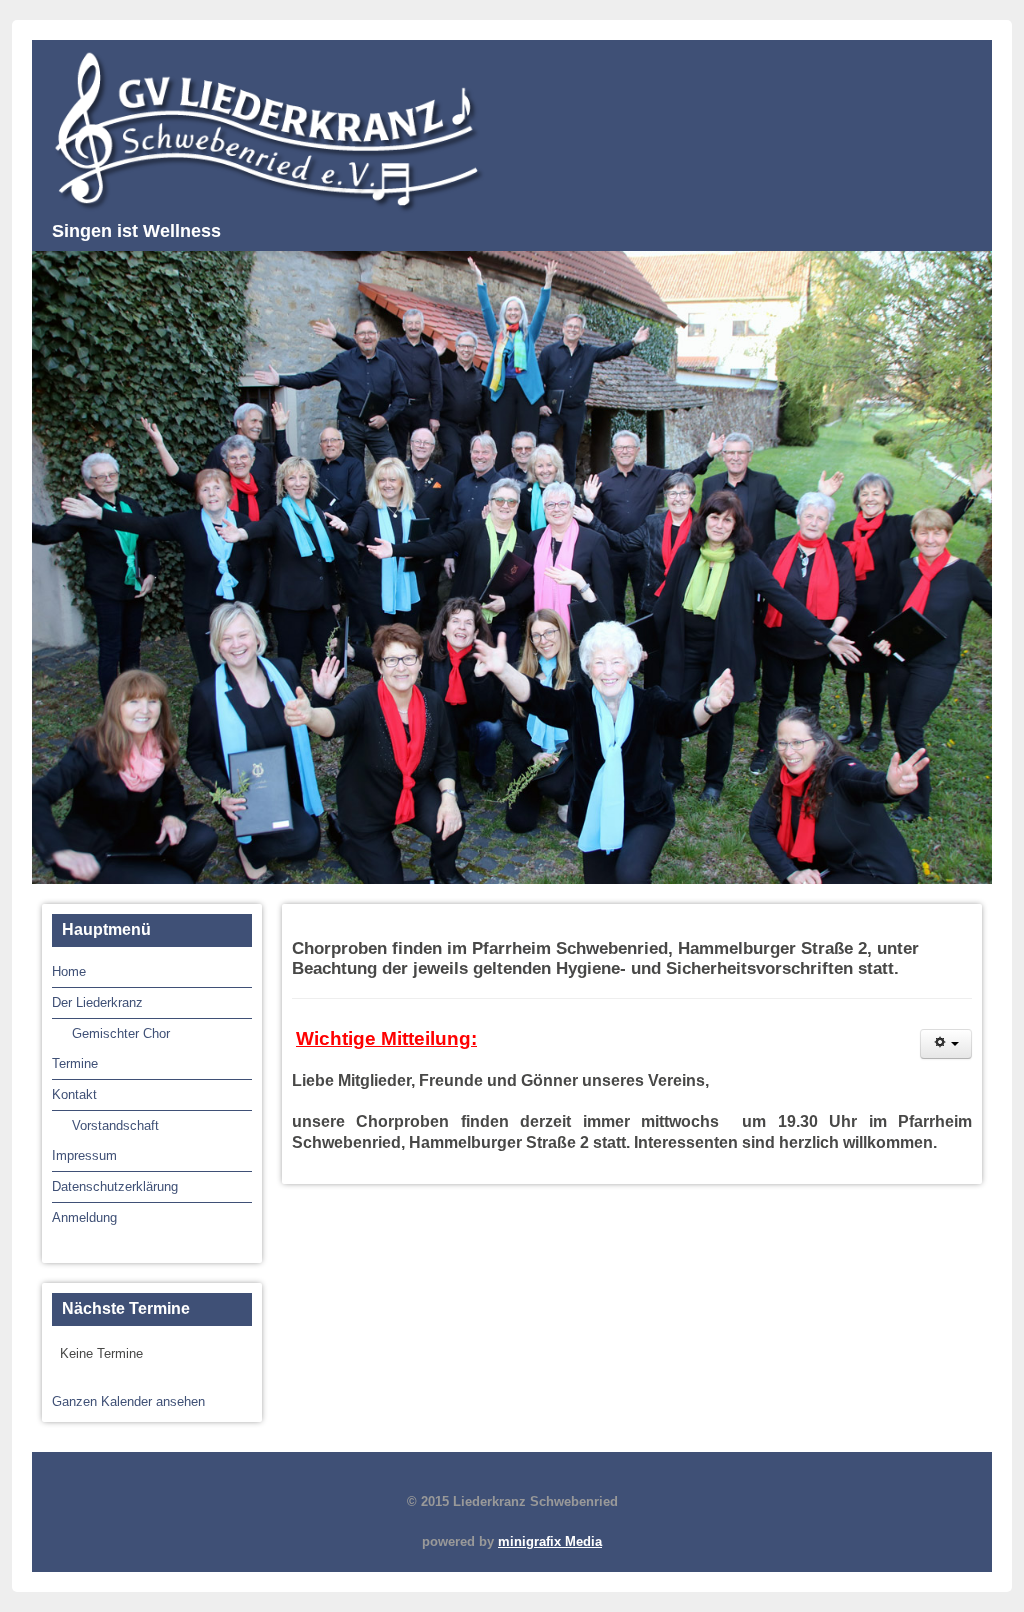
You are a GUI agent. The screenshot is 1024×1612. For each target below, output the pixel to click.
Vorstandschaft (115, 1125)
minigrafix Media (550, 1541)
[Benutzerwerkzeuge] (946, 1044)
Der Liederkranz (97, 1002)
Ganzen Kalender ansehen (128, 1401)
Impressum (84, 1155)
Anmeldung (84, 1217)
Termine (75, 1063)
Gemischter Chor (121, 1033)
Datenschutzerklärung (115, 1186)
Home (69, 971)
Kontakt (74, 1094)
